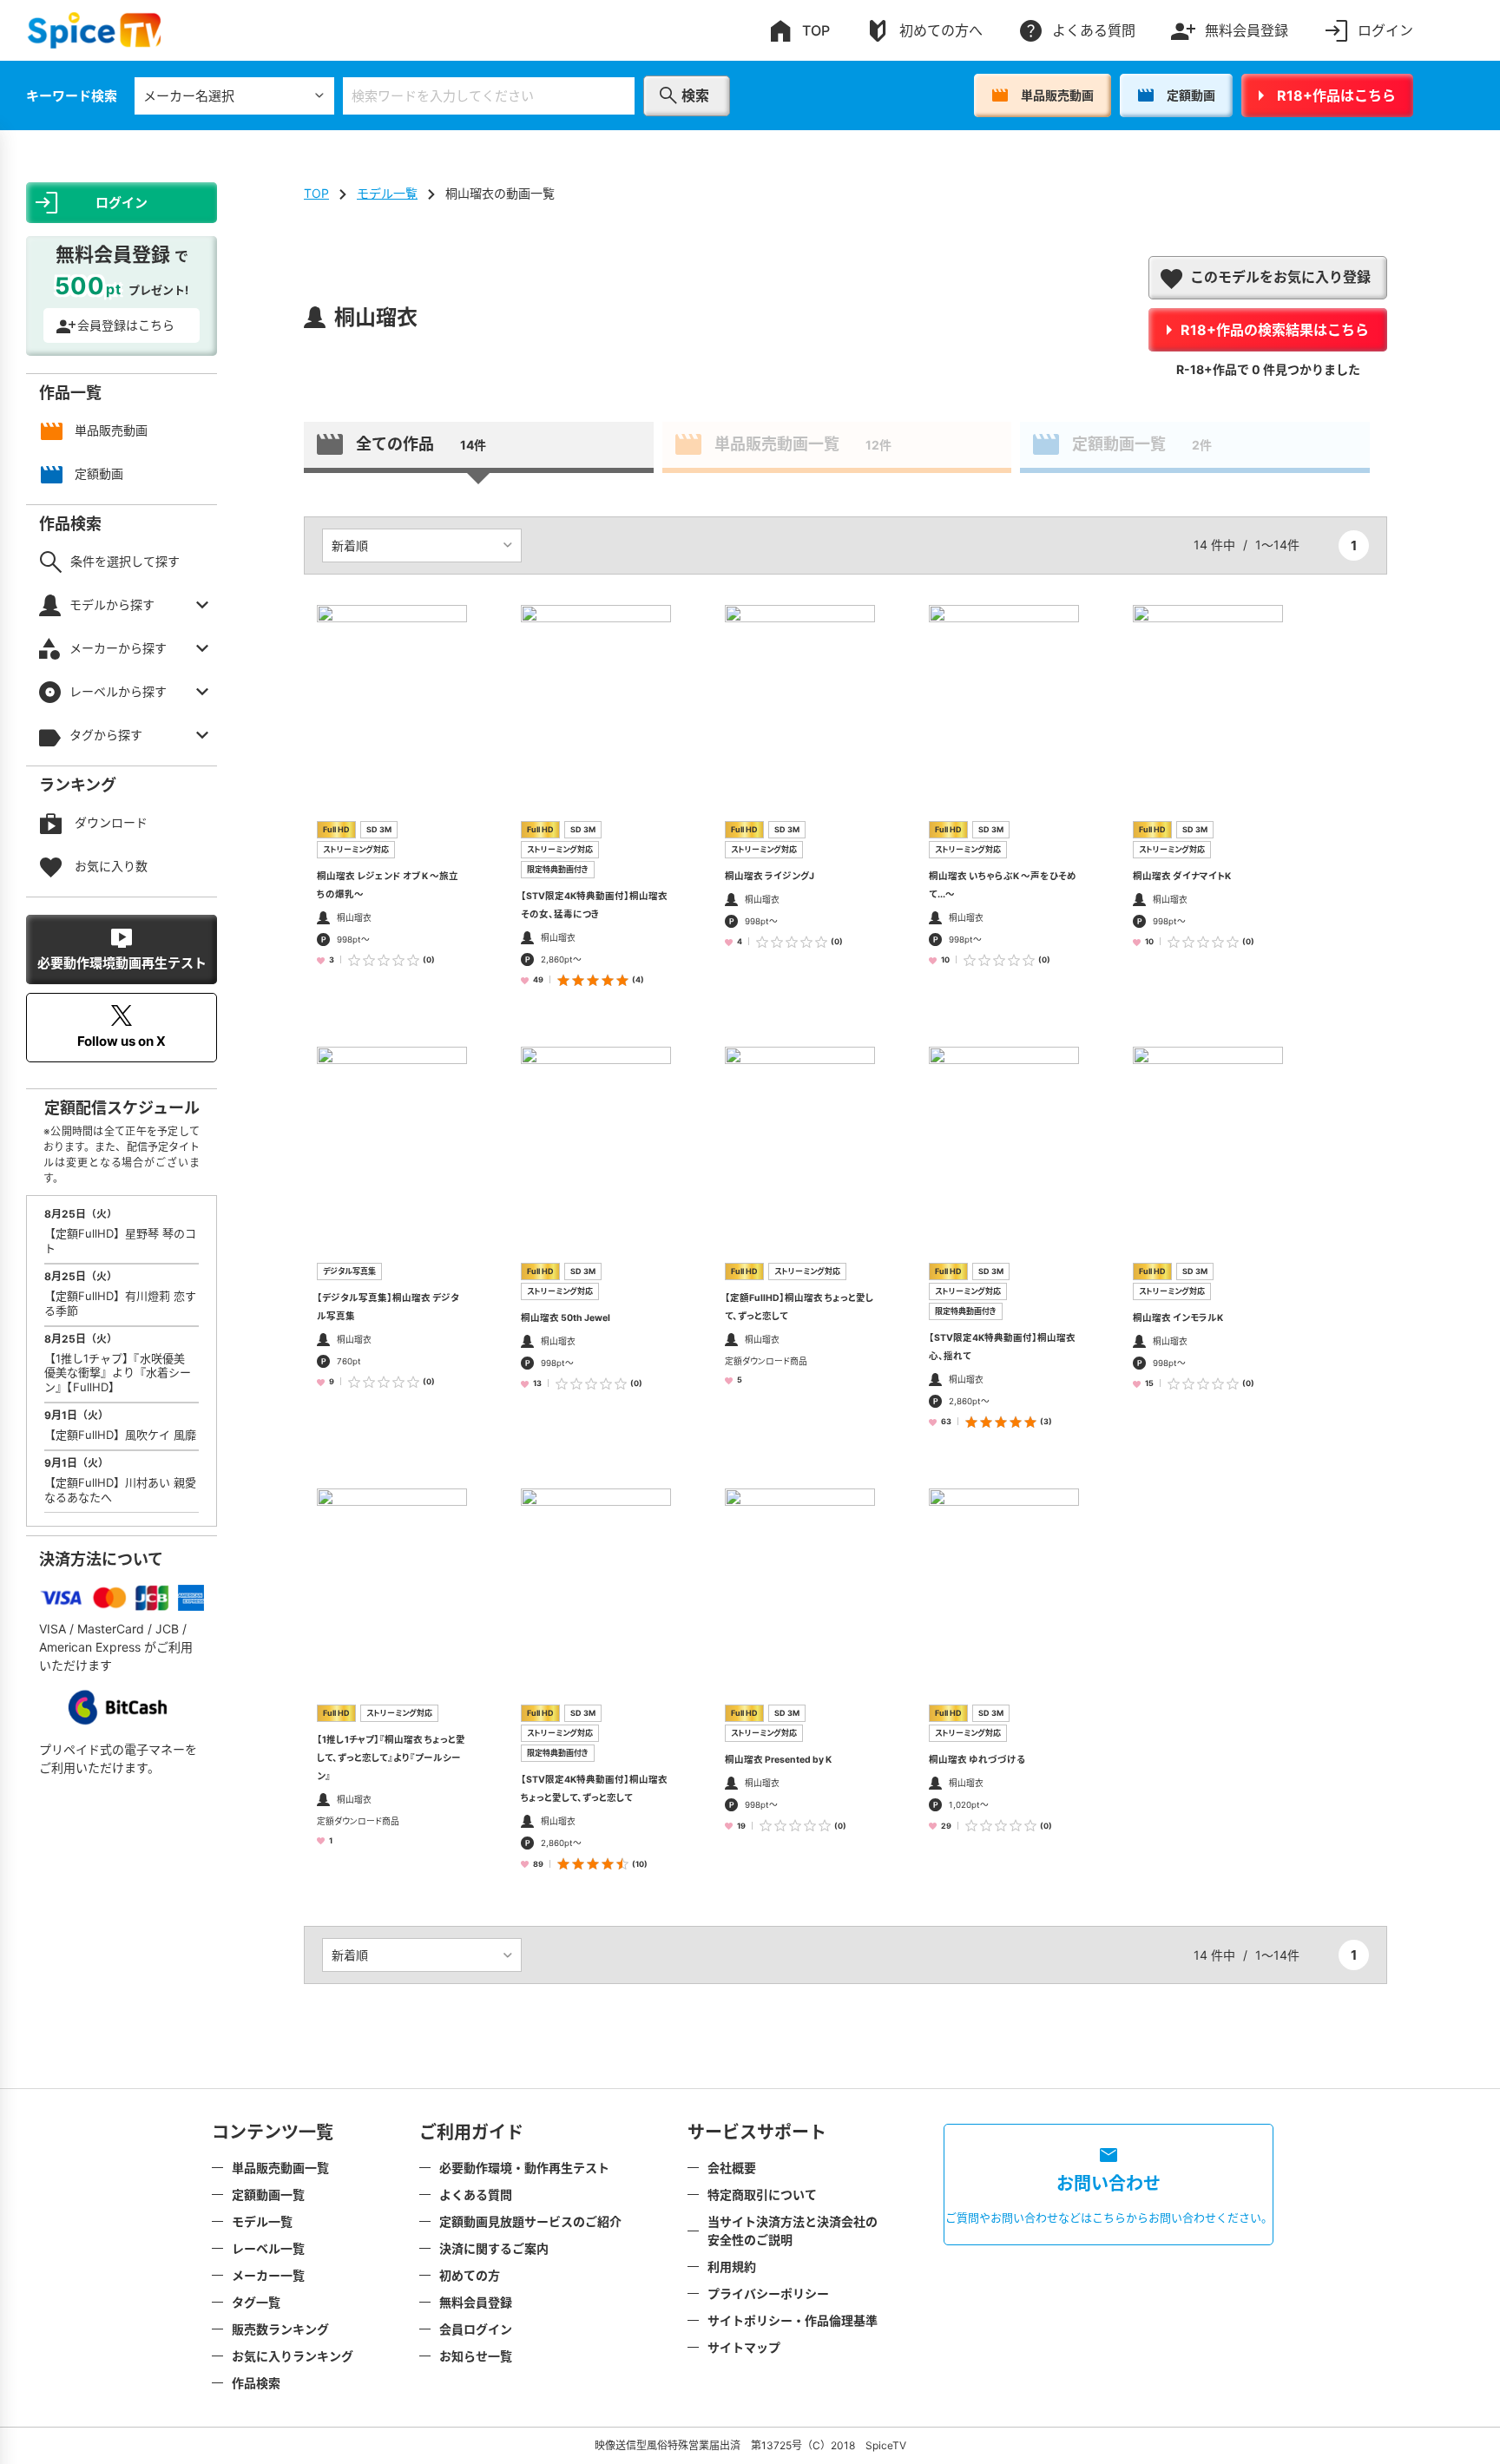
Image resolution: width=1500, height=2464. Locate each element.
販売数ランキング (280, 2329)
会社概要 (732, 2168)
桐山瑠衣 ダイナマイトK (1182, 876)
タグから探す (106, 735)
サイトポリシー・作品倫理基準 (793, 2320)
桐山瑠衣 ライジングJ (770, 876)
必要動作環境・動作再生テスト (524, 2168)
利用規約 (732, 2267)
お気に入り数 (111, 866)
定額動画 (1191, 95)
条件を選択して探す (125, 561)
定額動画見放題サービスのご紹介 (530, 2221)
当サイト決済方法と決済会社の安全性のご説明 (793, 2231)
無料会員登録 (1247, 30)
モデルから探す (112, 605)
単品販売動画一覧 (803, 444)
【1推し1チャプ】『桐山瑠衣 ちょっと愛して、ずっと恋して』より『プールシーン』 (391, 1758)
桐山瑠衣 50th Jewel (566, 1318)
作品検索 (256, 2383)
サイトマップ (744, 2347)
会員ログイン (476, 2329)
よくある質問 (1094, 30)
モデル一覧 (387, 193)
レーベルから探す (118, 691)
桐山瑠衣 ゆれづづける (977, 1760)
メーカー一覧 (268, 2275)
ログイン (1385, 30)
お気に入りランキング (293, 2356)
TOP (816, 30)
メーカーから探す (118, 648)
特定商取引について (762, 2195)
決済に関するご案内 (494, 2248)
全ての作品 (421, 444)
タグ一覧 (256, 2302)
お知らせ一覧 (476, 2356)
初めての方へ (941, 30)
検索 (695, 95)
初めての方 (470, 2275)
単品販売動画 (1057, 95)
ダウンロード (111, 822)
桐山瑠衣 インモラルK (1178, 1318)
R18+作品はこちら (1336, 95)
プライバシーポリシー (768, 2293)
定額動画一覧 (1142, 444)
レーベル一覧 (268, 2248)
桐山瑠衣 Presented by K (778, 1760)
